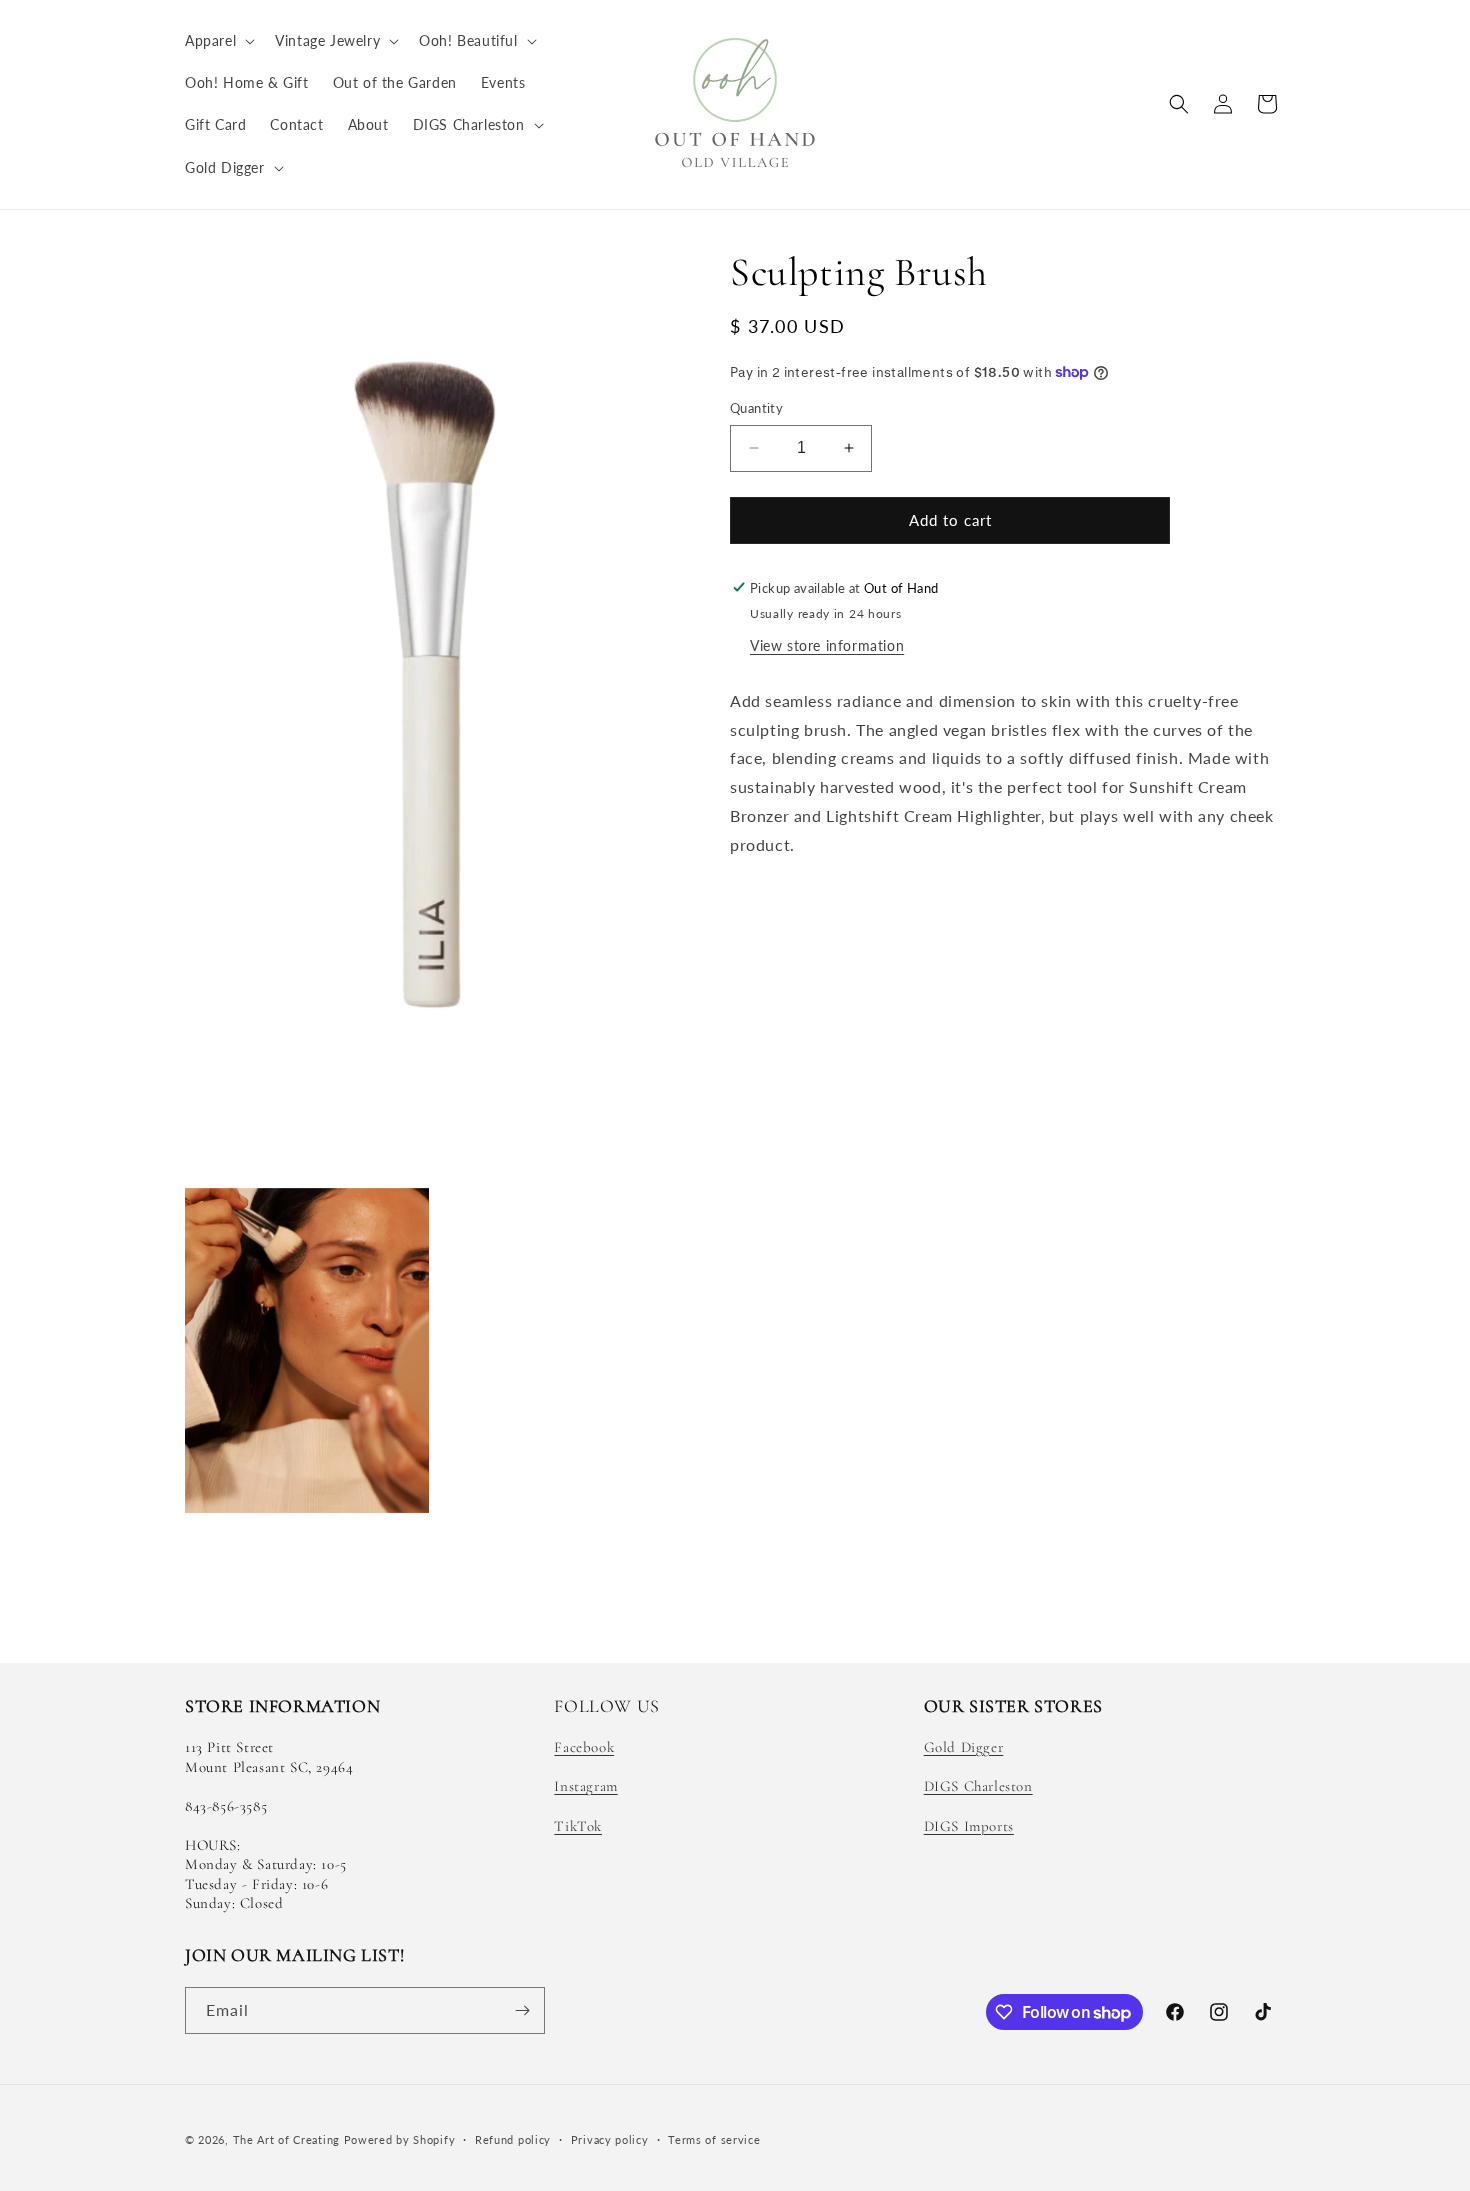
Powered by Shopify (400, 2139)
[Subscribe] (522, 2010)
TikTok (578, 1826)
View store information (827, 644)
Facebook (584, 1747)
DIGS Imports (969, 1826)
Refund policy (513, 2139)
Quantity (756, 408)
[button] (218, 41)
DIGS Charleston (978, 1786)
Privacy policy (610, 2139)
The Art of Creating (288, 2139)
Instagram (585, 1786)
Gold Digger (964, 1747)
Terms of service (714, 2139)
